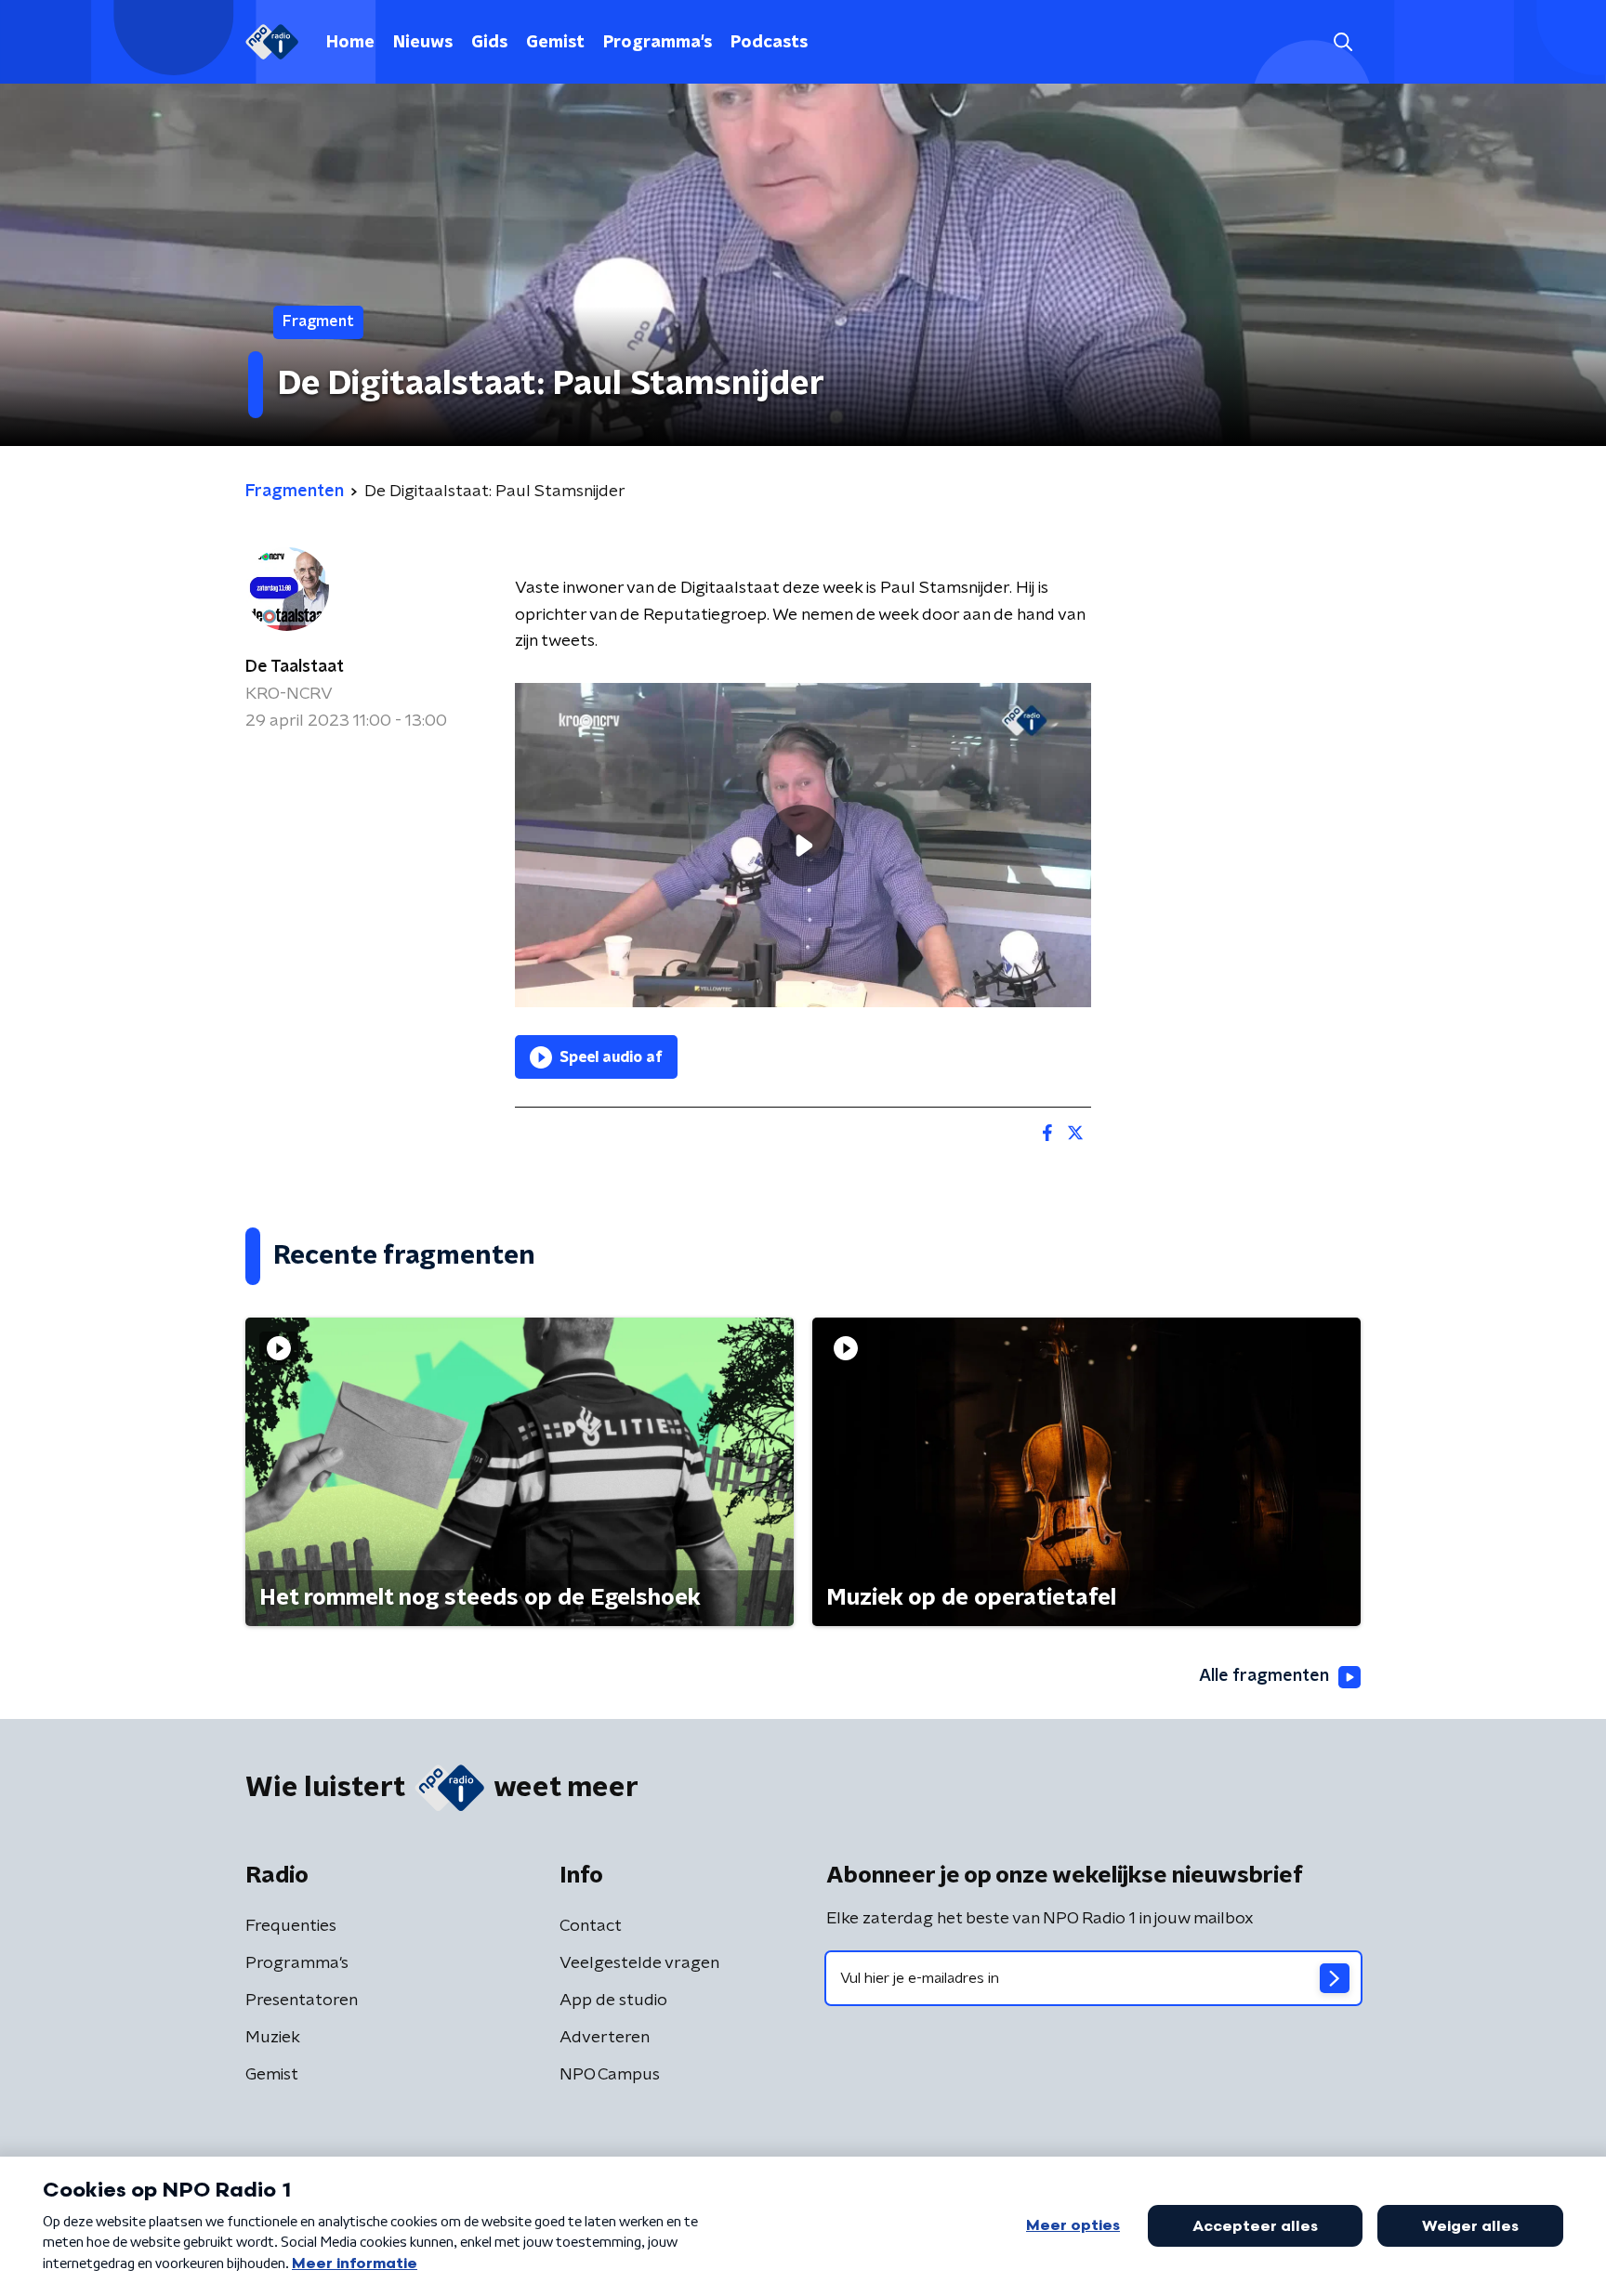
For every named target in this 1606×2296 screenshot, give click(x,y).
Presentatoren (302, 2001)
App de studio (613, 2001)
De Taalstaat (295, 667)
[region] (803, 845)
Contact (591, 1926)
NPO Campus (610, 2075)
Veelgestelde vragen (639, 1963)
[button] (1343, 42)
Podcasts (769, 43)
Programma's (658, 43)
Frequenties (291, 1926)
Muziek (273, 2038)
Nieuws (423, 43)
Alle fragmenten (1264, 1676)
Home (350, 43)
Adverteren (605, 2038)
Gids (489, 43)
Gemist (555, 43)
